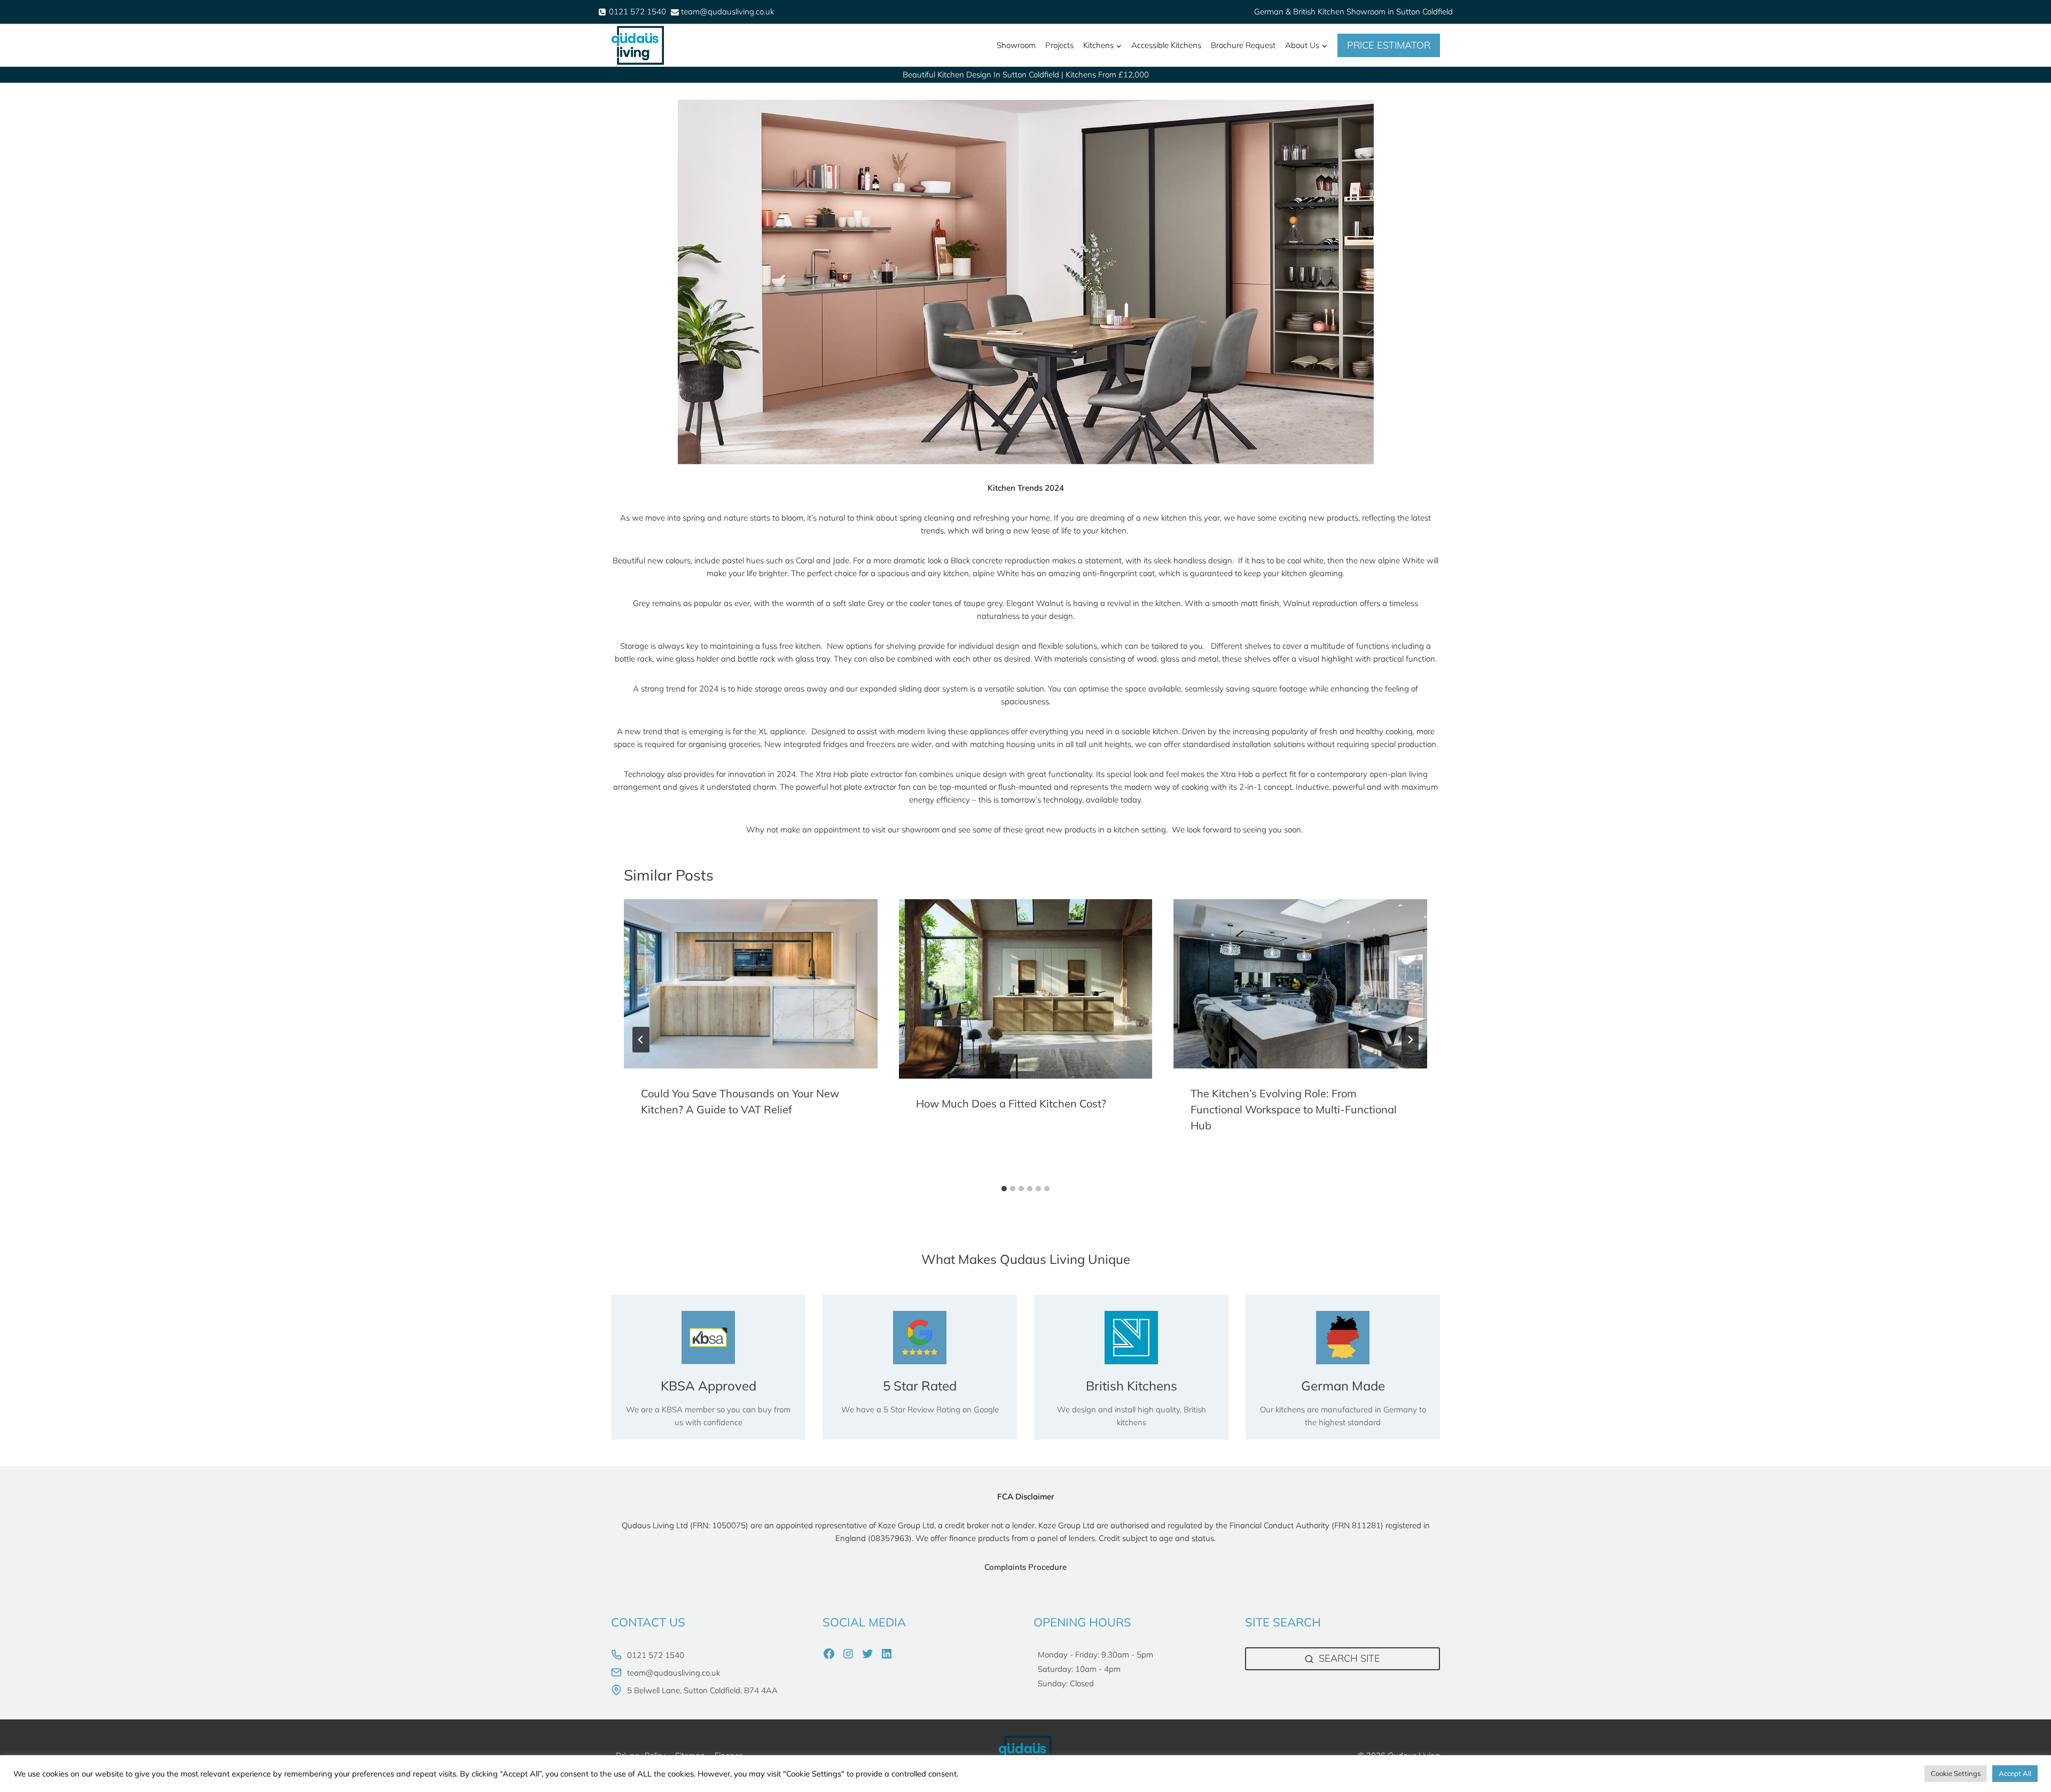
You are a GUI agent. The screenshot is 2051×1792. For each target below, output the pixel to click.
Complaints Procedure (1025, 1567)
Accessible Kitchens (1166, 45)
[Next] (1410, 1040)
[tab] (1004, 1189)
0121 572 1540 (656, 1655)
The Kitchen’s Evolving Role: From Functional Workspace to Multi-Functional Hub (1294, 1109)
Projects (1059, 45)
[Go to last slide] (641, 1040)
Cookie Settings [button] (1956, 1773)
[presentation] (751, 984)
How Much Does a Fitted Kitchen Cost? (1011, 1103)
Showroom (1016, 45)
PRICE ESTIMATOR (1389, 45)
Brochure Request (1243, 45)
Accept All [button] (2015, 1773)
